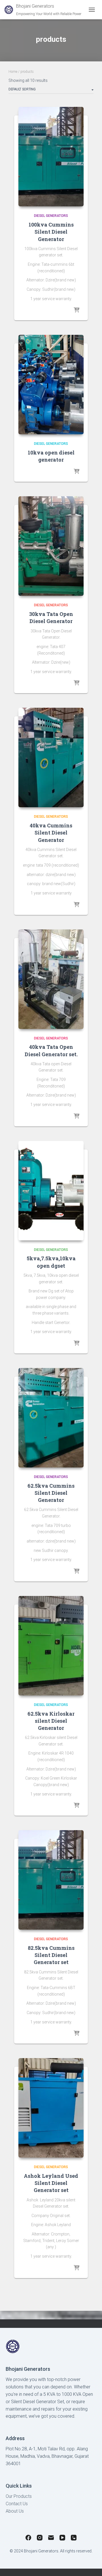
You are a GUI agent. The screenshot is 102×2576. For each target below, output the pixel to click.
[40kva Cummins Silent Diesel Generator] (51, 757)
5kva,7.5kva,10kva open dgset (51, 1262)
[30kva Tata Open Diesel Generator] (51, 546)
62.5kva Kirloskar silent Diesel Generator (51, 1721)
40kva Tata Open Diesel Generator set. (51, 1050)
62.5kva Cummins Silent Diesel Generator (51, 1493)
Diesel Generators (51, 216)
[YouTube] (62, 2539)
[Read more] (76, 310)
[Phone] (74, 2539)
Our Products (19, 2496)
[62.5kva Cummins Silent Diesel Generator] (51, 1418)
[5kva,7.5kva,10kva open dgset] (51, 1191)
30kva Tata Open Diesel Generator (51, 617)
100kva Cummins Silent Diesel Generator (51, 232)
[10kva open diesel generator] (51, 385)
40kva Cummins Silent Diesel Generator (51, 833)
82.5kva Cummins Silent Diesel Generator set (51, 1955)
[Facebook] (28, 2539)
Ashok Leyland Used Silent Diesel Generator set (51, 2183)
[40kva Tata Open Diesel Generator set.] (51, 979)
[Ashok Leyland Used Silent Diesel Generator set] (51, 2108)
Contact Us (17, 2504)
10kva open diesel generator (51, 456)
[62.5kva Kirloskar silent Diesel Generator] (51, 1646)
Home (13, 72)
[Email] (51, 2539)
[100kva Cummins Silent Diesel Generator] (51, 157)
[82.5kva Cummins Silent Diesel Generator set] (51, 1880)
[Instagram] (40, 2539)
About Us (15, 2511)
